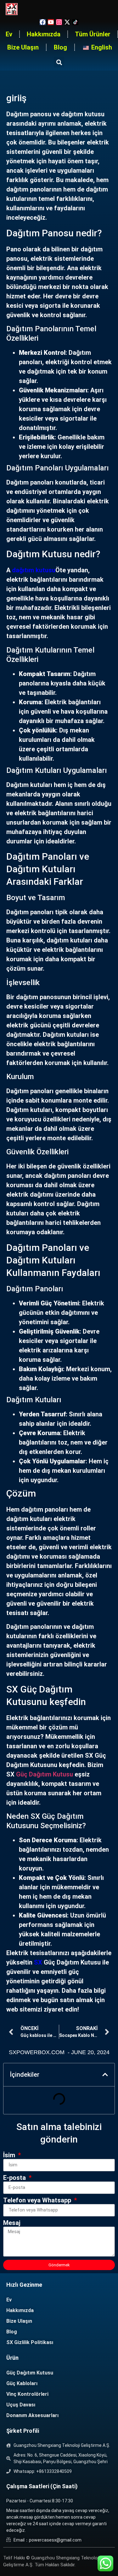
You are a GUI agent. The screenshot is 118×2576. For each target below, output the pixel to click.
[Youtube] (51, 22)
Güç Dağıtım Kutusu (45, 1774)
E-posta (15, 2178)
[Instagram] (59, 22)
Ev (9, 34)
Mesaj (12, 2223)
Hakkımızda (44, 34)
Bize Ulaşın (23, 47)
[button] (59, 62)
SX (38, 1962)
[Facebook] (43, 22)
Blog (60, 47)
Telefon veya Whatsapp (38, 2201)
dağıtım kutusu (34, 570)
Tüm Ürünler (93, 34)
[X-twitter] (67, 22)
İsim (10, 2155)
